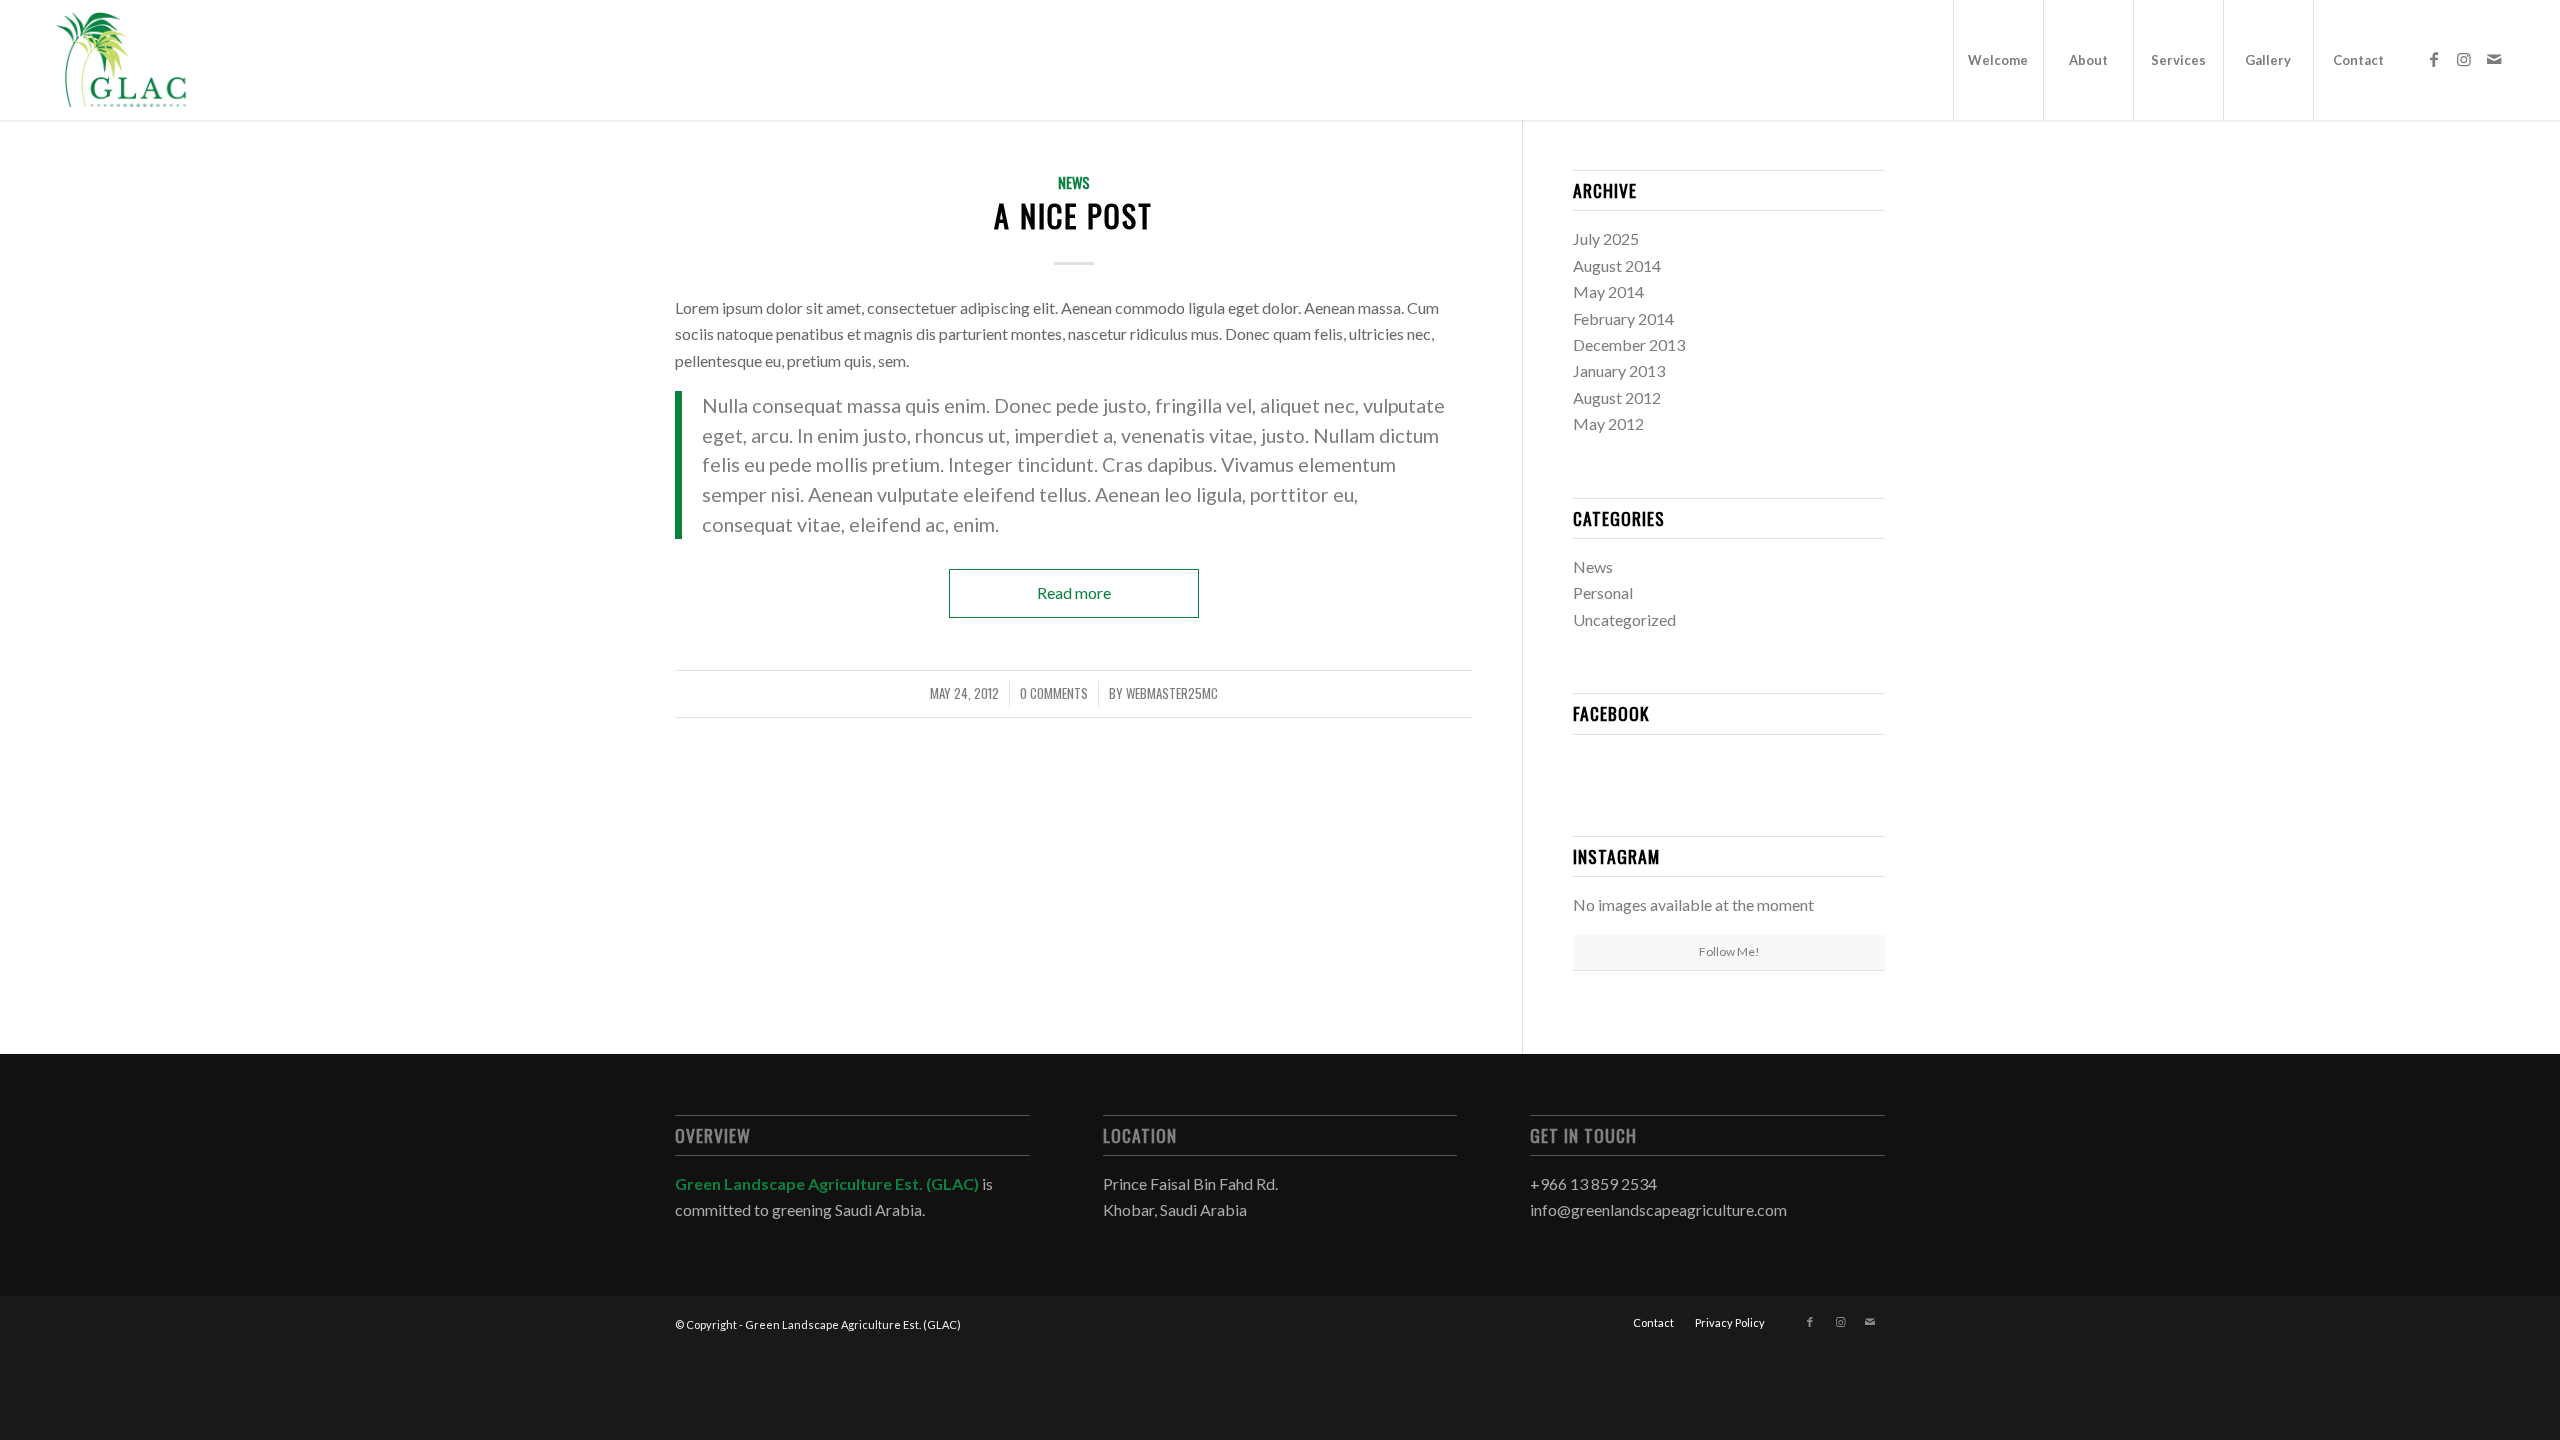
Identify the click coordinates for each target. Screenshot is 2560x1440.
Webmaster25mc (1172, 693)
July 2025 (1606, 238)
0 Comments (1054, 693)
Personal (1603, 592)
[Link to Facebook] (2434, 59)
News (1074, 182)
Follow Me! (1729, 951)
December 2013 (1629, 344)
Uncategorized (1624, 619)
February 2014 (1623, 318)
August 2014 (1617, 265)
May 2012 (1608, 423)
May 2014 (1608, 291)
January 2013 (1619, 370)
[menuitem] (1998, 60)
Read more (1074, 592)
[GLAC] (121, 60)
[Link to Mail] (2494, 59)
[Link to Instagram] (2464, 59)
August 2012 (1617, 397)
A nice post (1073, 215)
